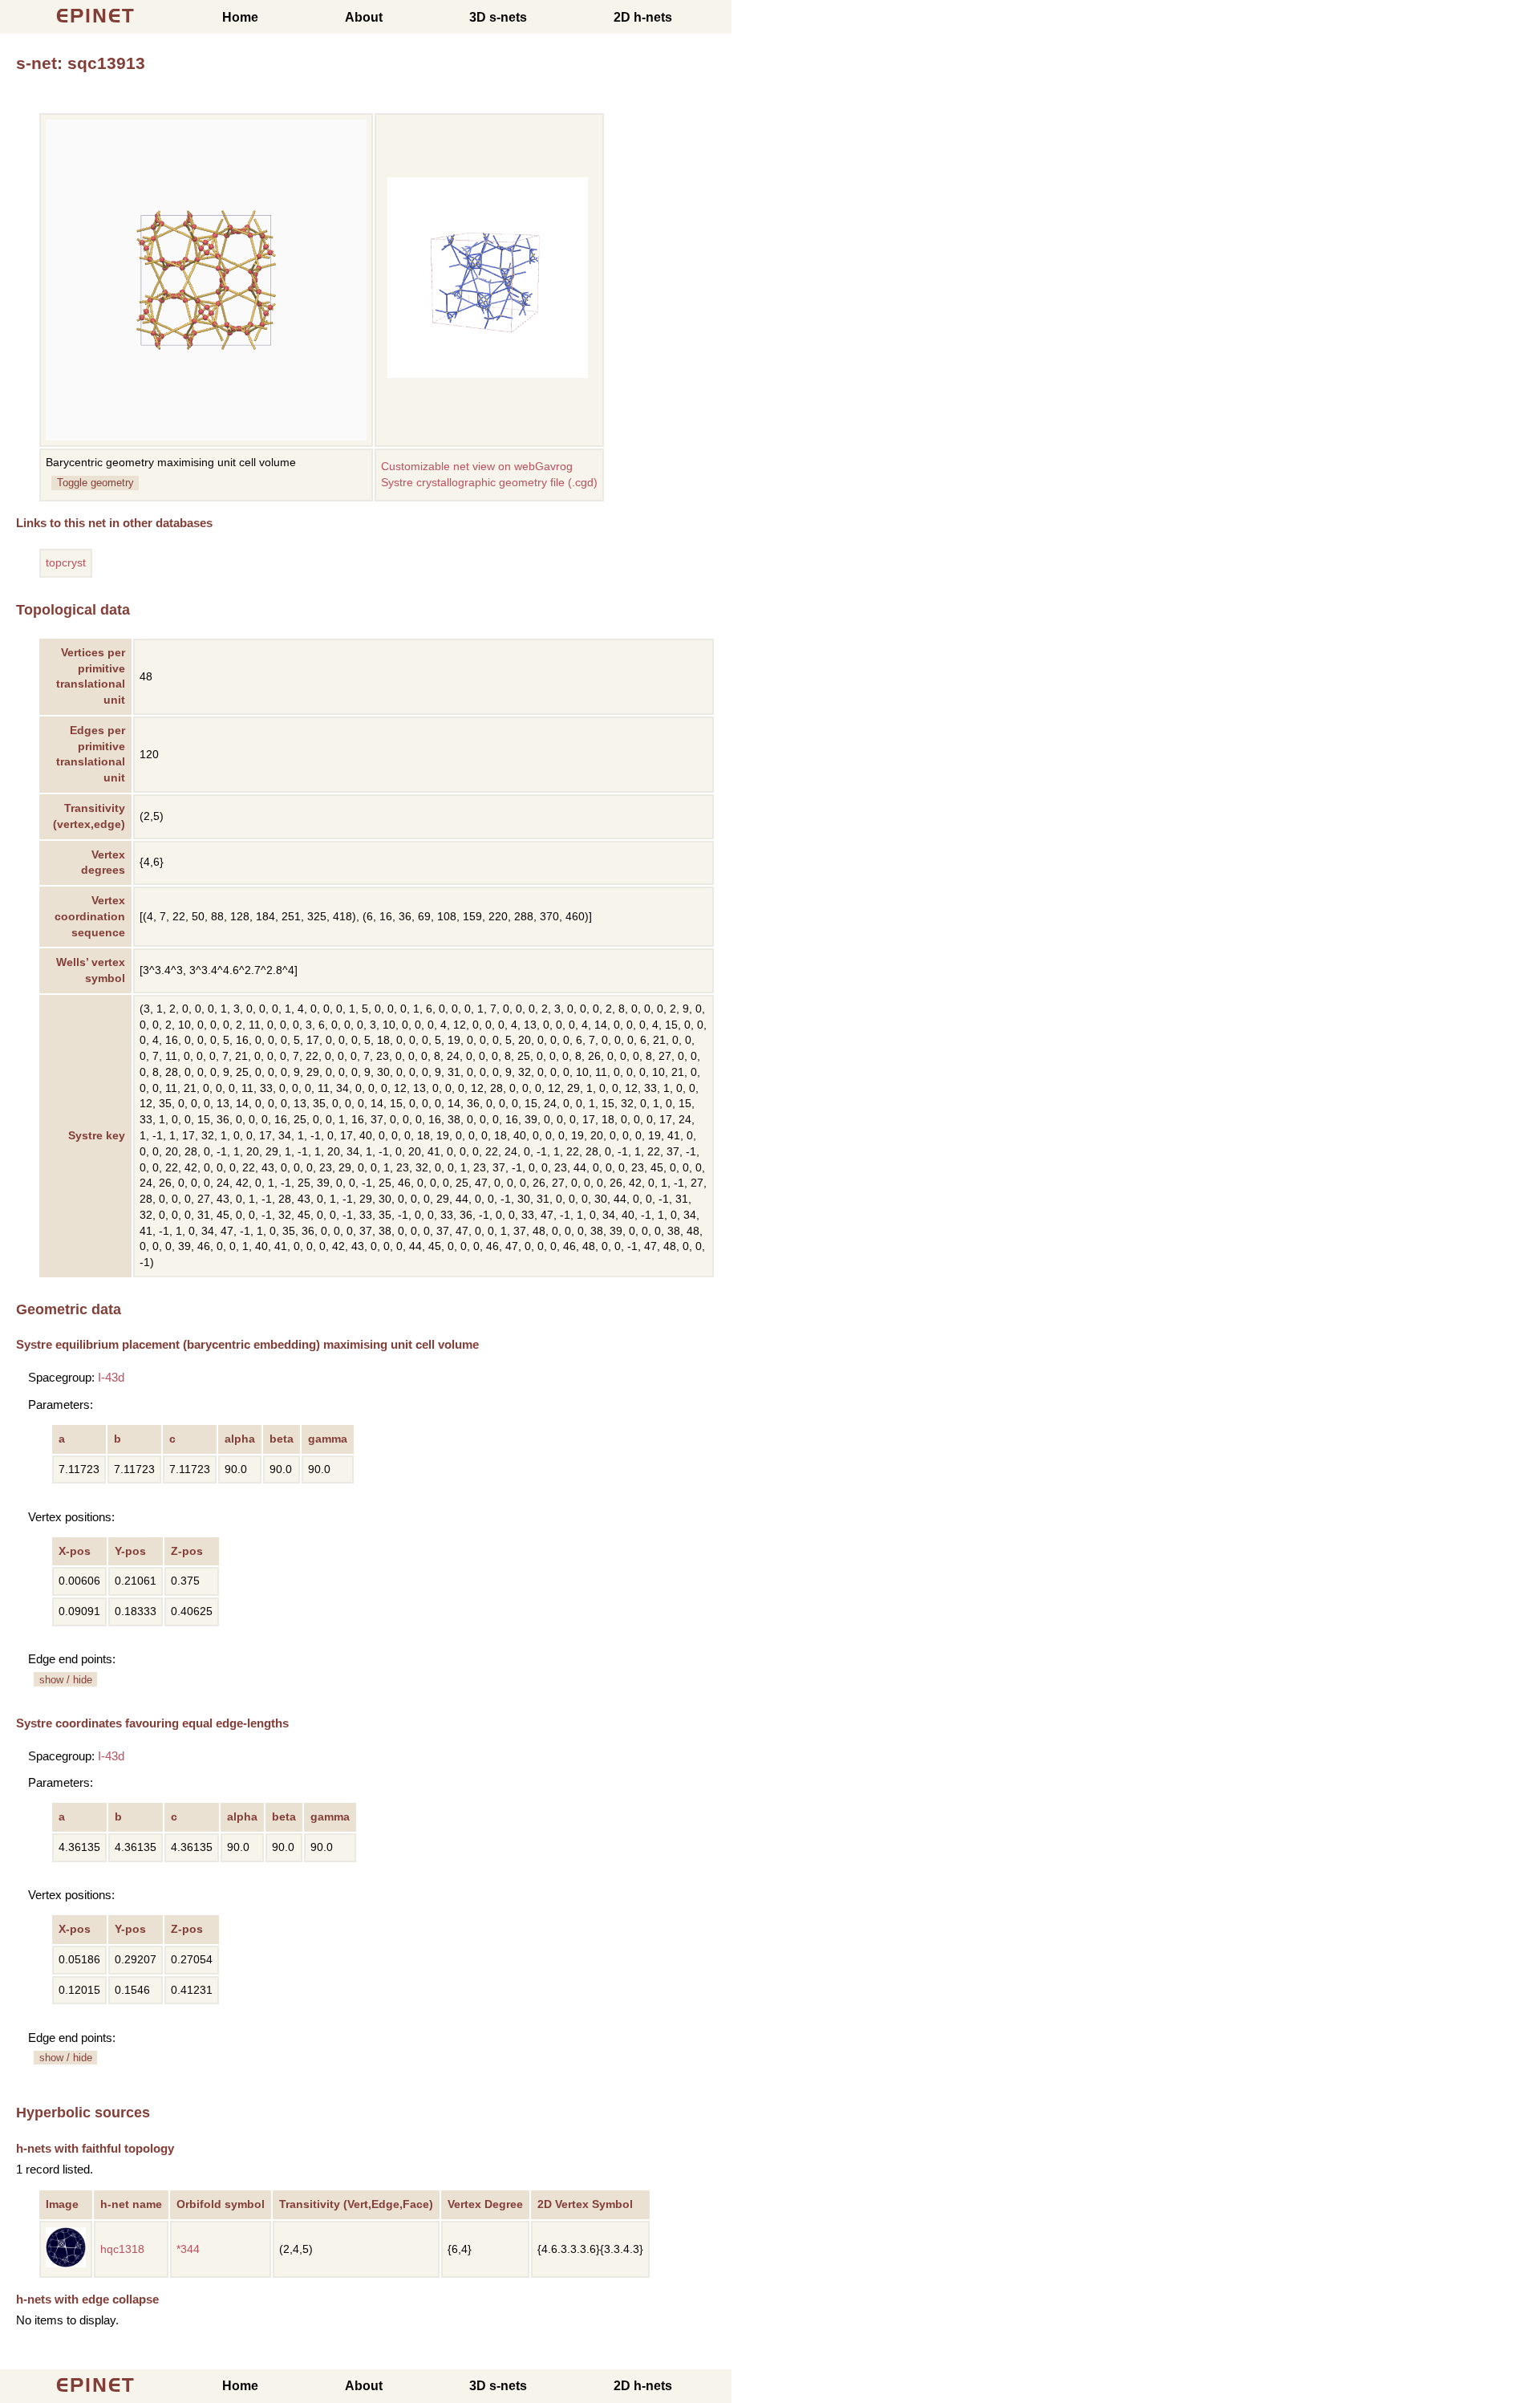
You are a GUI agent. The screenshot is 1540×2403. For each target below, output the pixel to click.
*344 (188, 2249)
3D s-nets (498, 17)
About (364, 17)
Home (240, 17)
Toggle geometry (95, 483)
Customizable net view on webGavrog (477, 467)
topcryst (66, 563)
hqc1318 (122, 2249)
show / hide (66, 1680)
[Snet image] (488, 374)
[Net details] (66, 2264)
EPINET (96, 16)
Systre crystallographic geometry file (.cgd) (489, 483)
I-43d (111, 1377)
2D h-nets (643, 17)
